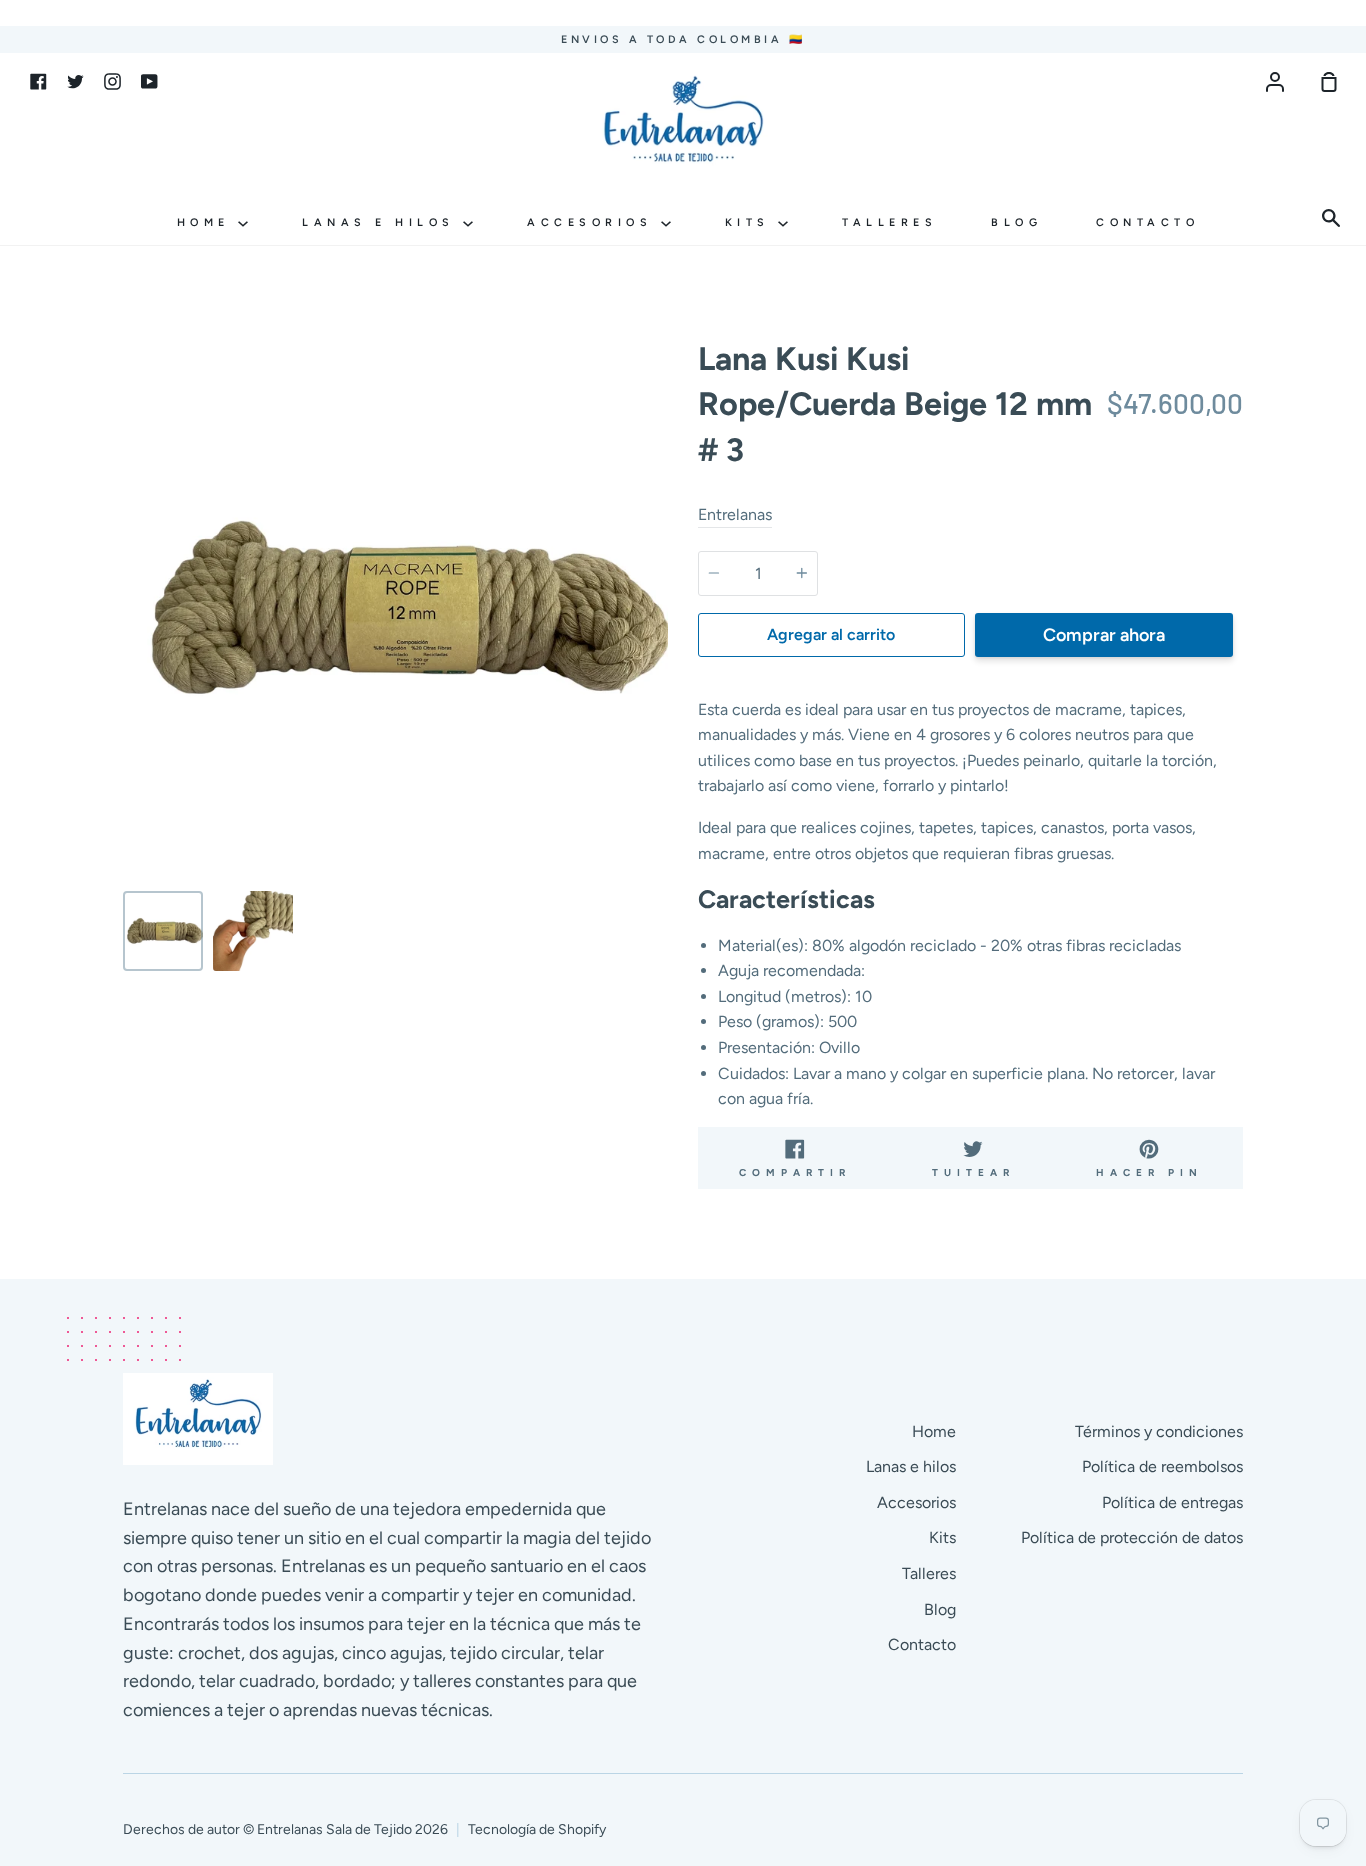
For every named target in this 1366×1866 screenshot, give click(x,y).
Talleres (889, 222)
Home (208, 222)
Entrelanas (735, 514)
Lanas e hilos (382, 222)
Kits (752, 222)
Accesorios (594, 222)
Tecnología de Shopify (537, 1829)
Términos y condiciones (1159, 1431)
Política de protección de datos (1132, 1537)
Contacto (1147, 222)
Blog (1016, 222)
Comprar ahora (1104, 635)
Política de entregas (1172, 1502)
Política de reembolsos (1162, 1466)
